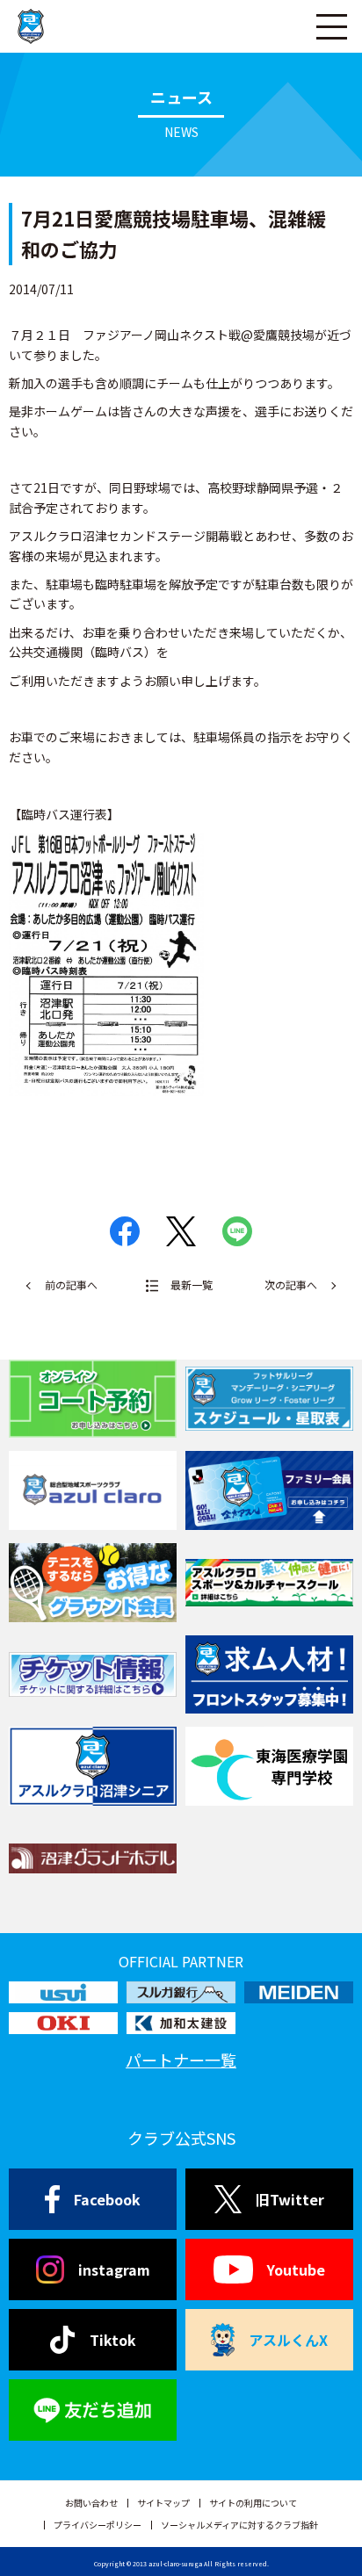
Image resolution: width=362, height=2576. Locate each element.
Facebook (107, 2199)
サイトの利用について (253, 2503)
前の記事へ (71, 1284)
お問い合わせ (91, 2503)
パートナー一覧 (181, 2060)
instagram (114, 2269)
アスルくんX (288, 2340)
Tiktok (113, 2340)
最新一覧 (192, 1284)
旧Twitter (290, 2199)
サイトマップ (163, 2503)
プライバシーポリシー (98, 2525)
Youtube (296, 2269)
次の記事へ (291, 1284)
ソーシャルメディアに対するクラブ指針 (239, 2525)
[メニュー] (331, 26)
